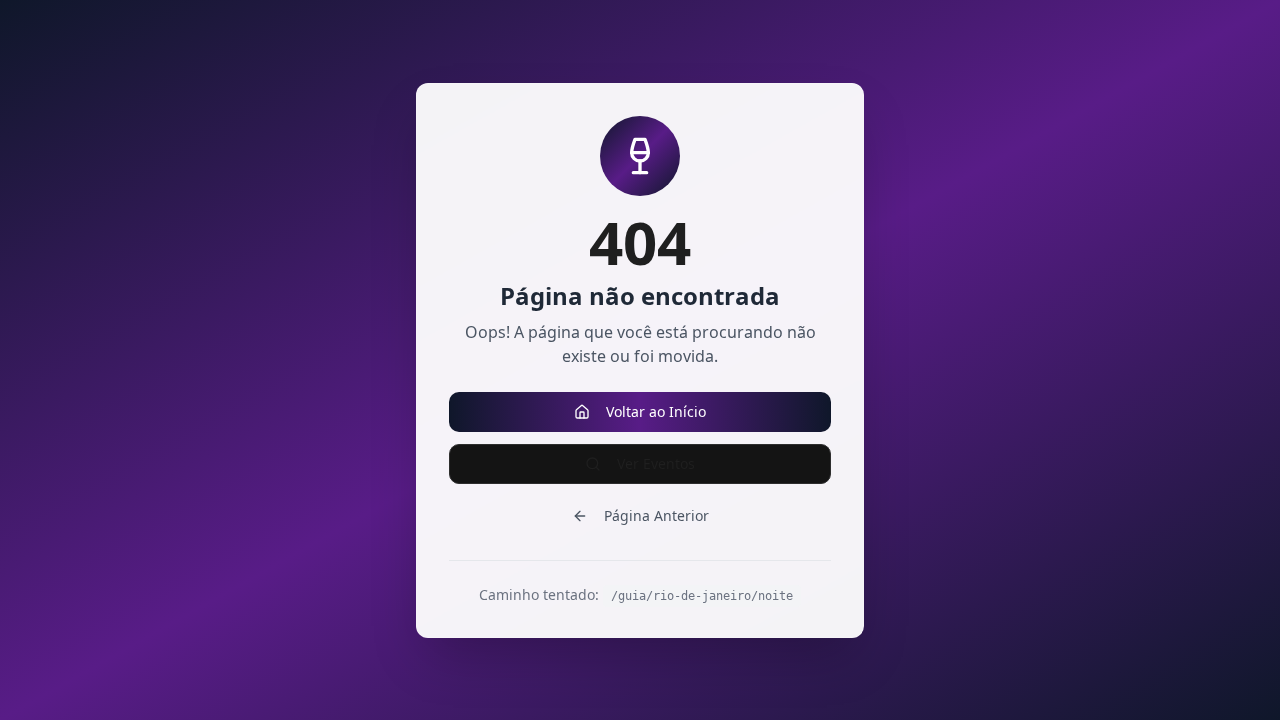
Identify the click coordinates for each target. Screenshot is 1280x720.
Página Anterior (656, 515)
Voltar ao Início (656, 411)
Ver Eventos (656, 463)
